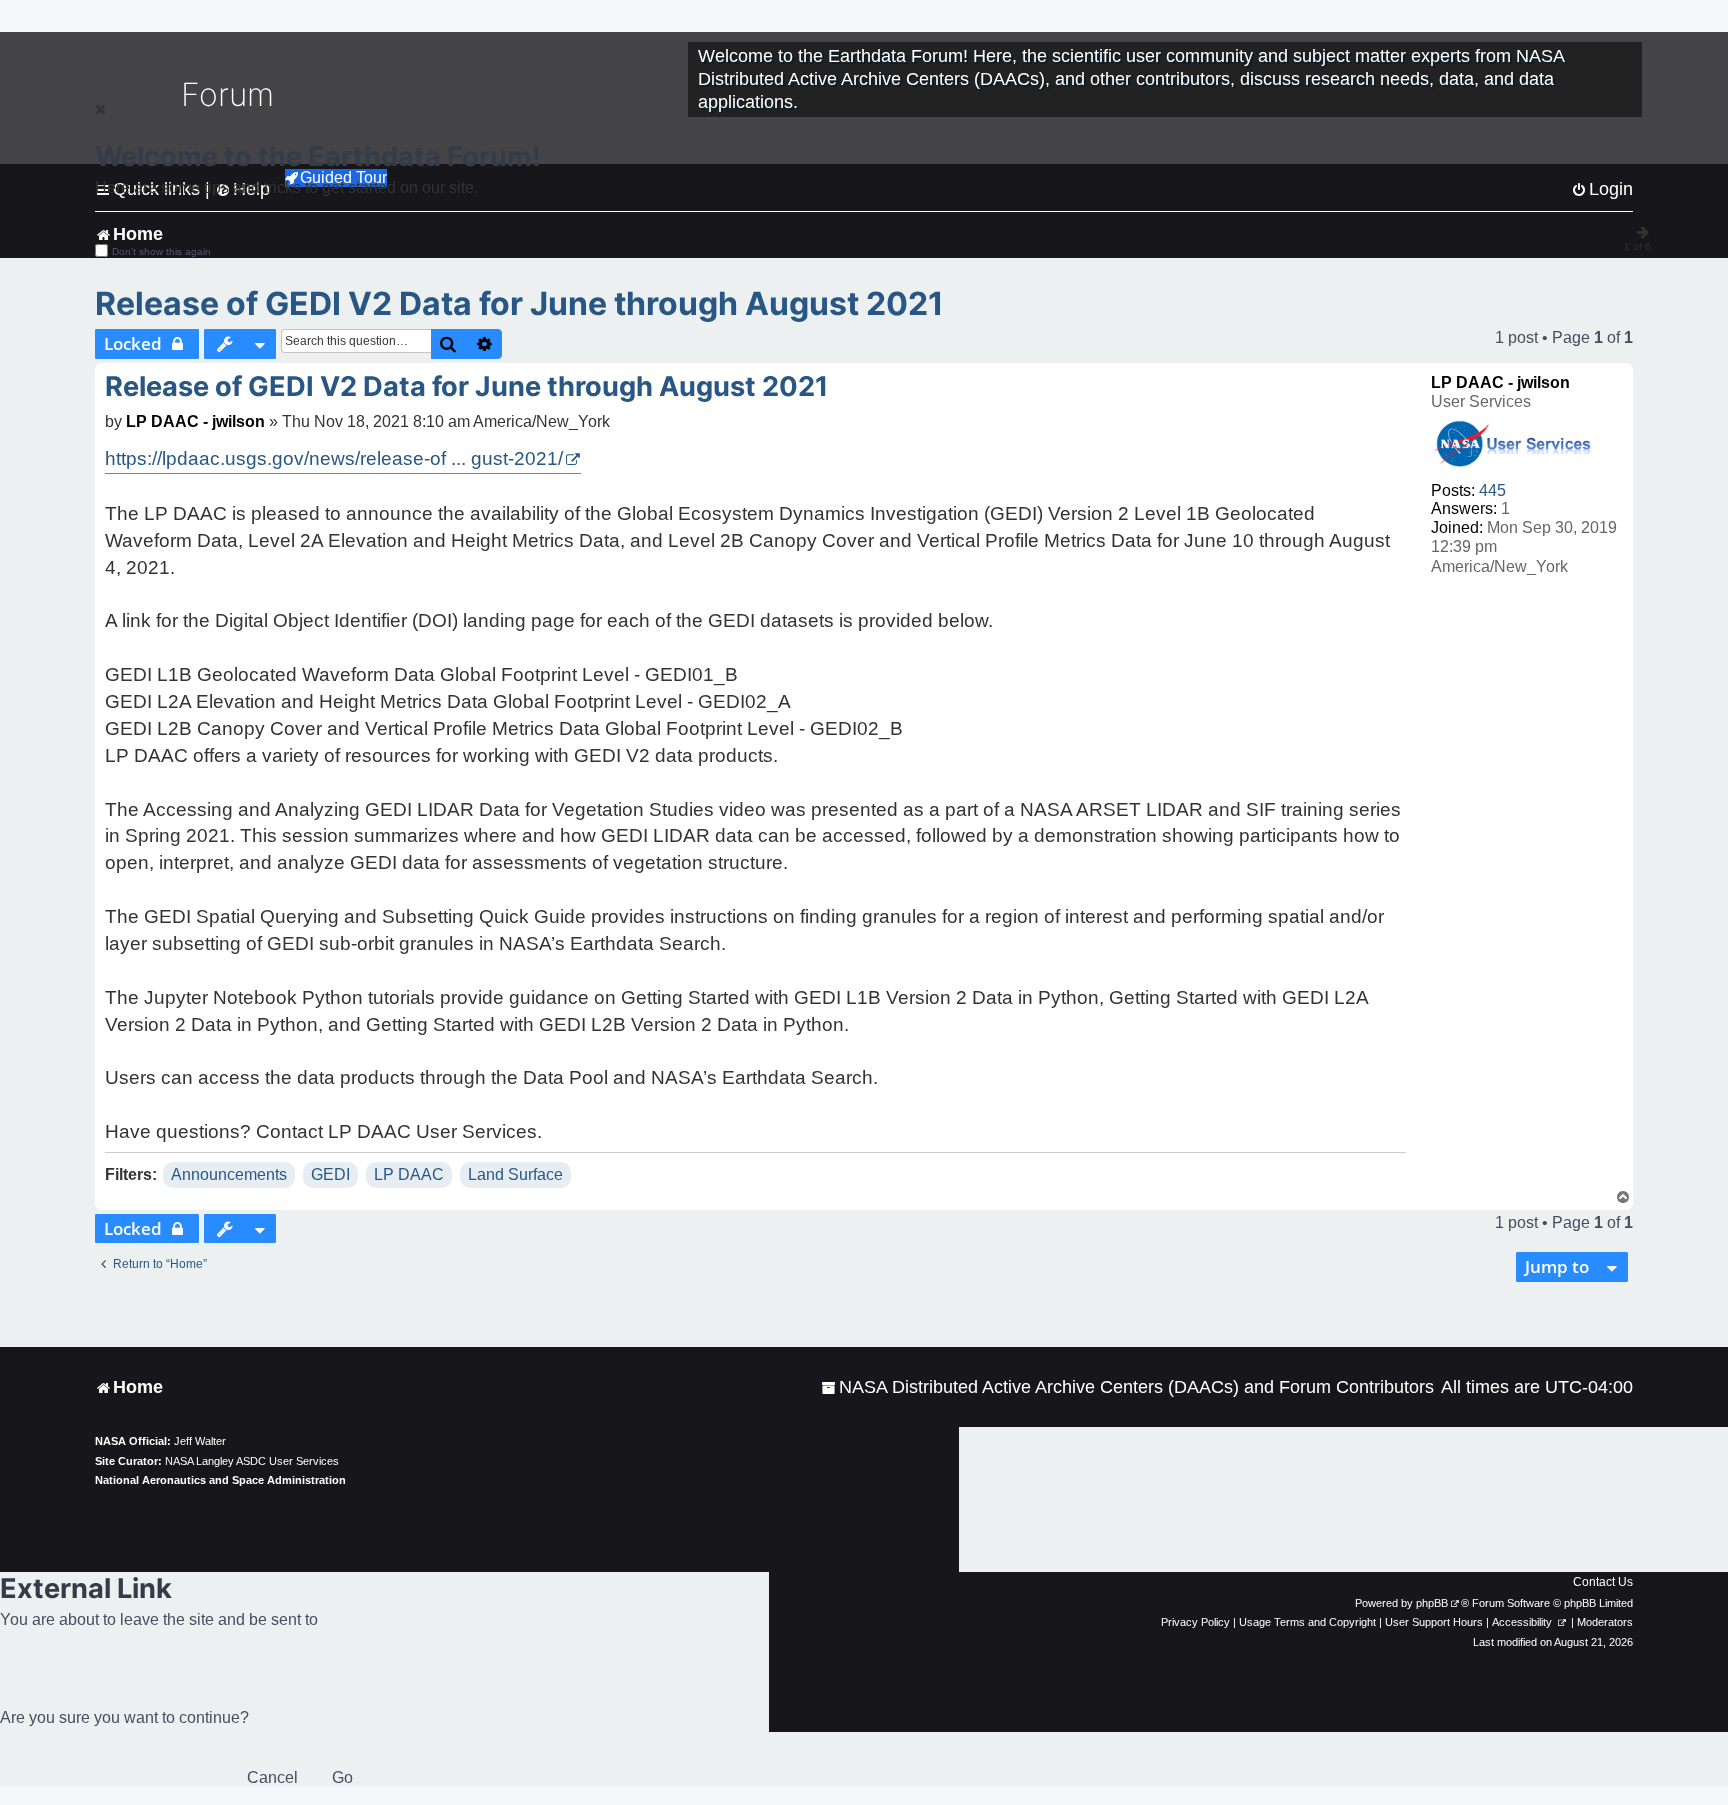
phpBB (1432, 1603)
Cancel (272, 1777)
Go (342, 1777)
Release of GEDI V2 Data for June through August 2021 (519, 303)
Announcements (229, 1174)
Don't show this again (161, 251)
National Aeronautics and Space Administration (220, 1480)
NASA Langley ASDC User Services (252, 1461)
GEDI (330, 1174)
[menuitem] (1127, 1387)
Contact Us (1603, 1582)
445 (1492, 490)
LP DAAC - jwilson (1500, 382)
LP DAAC (409, 1174)
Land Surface (515, 1174)
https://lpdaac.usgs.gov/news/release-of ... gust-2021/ (334, 458)
